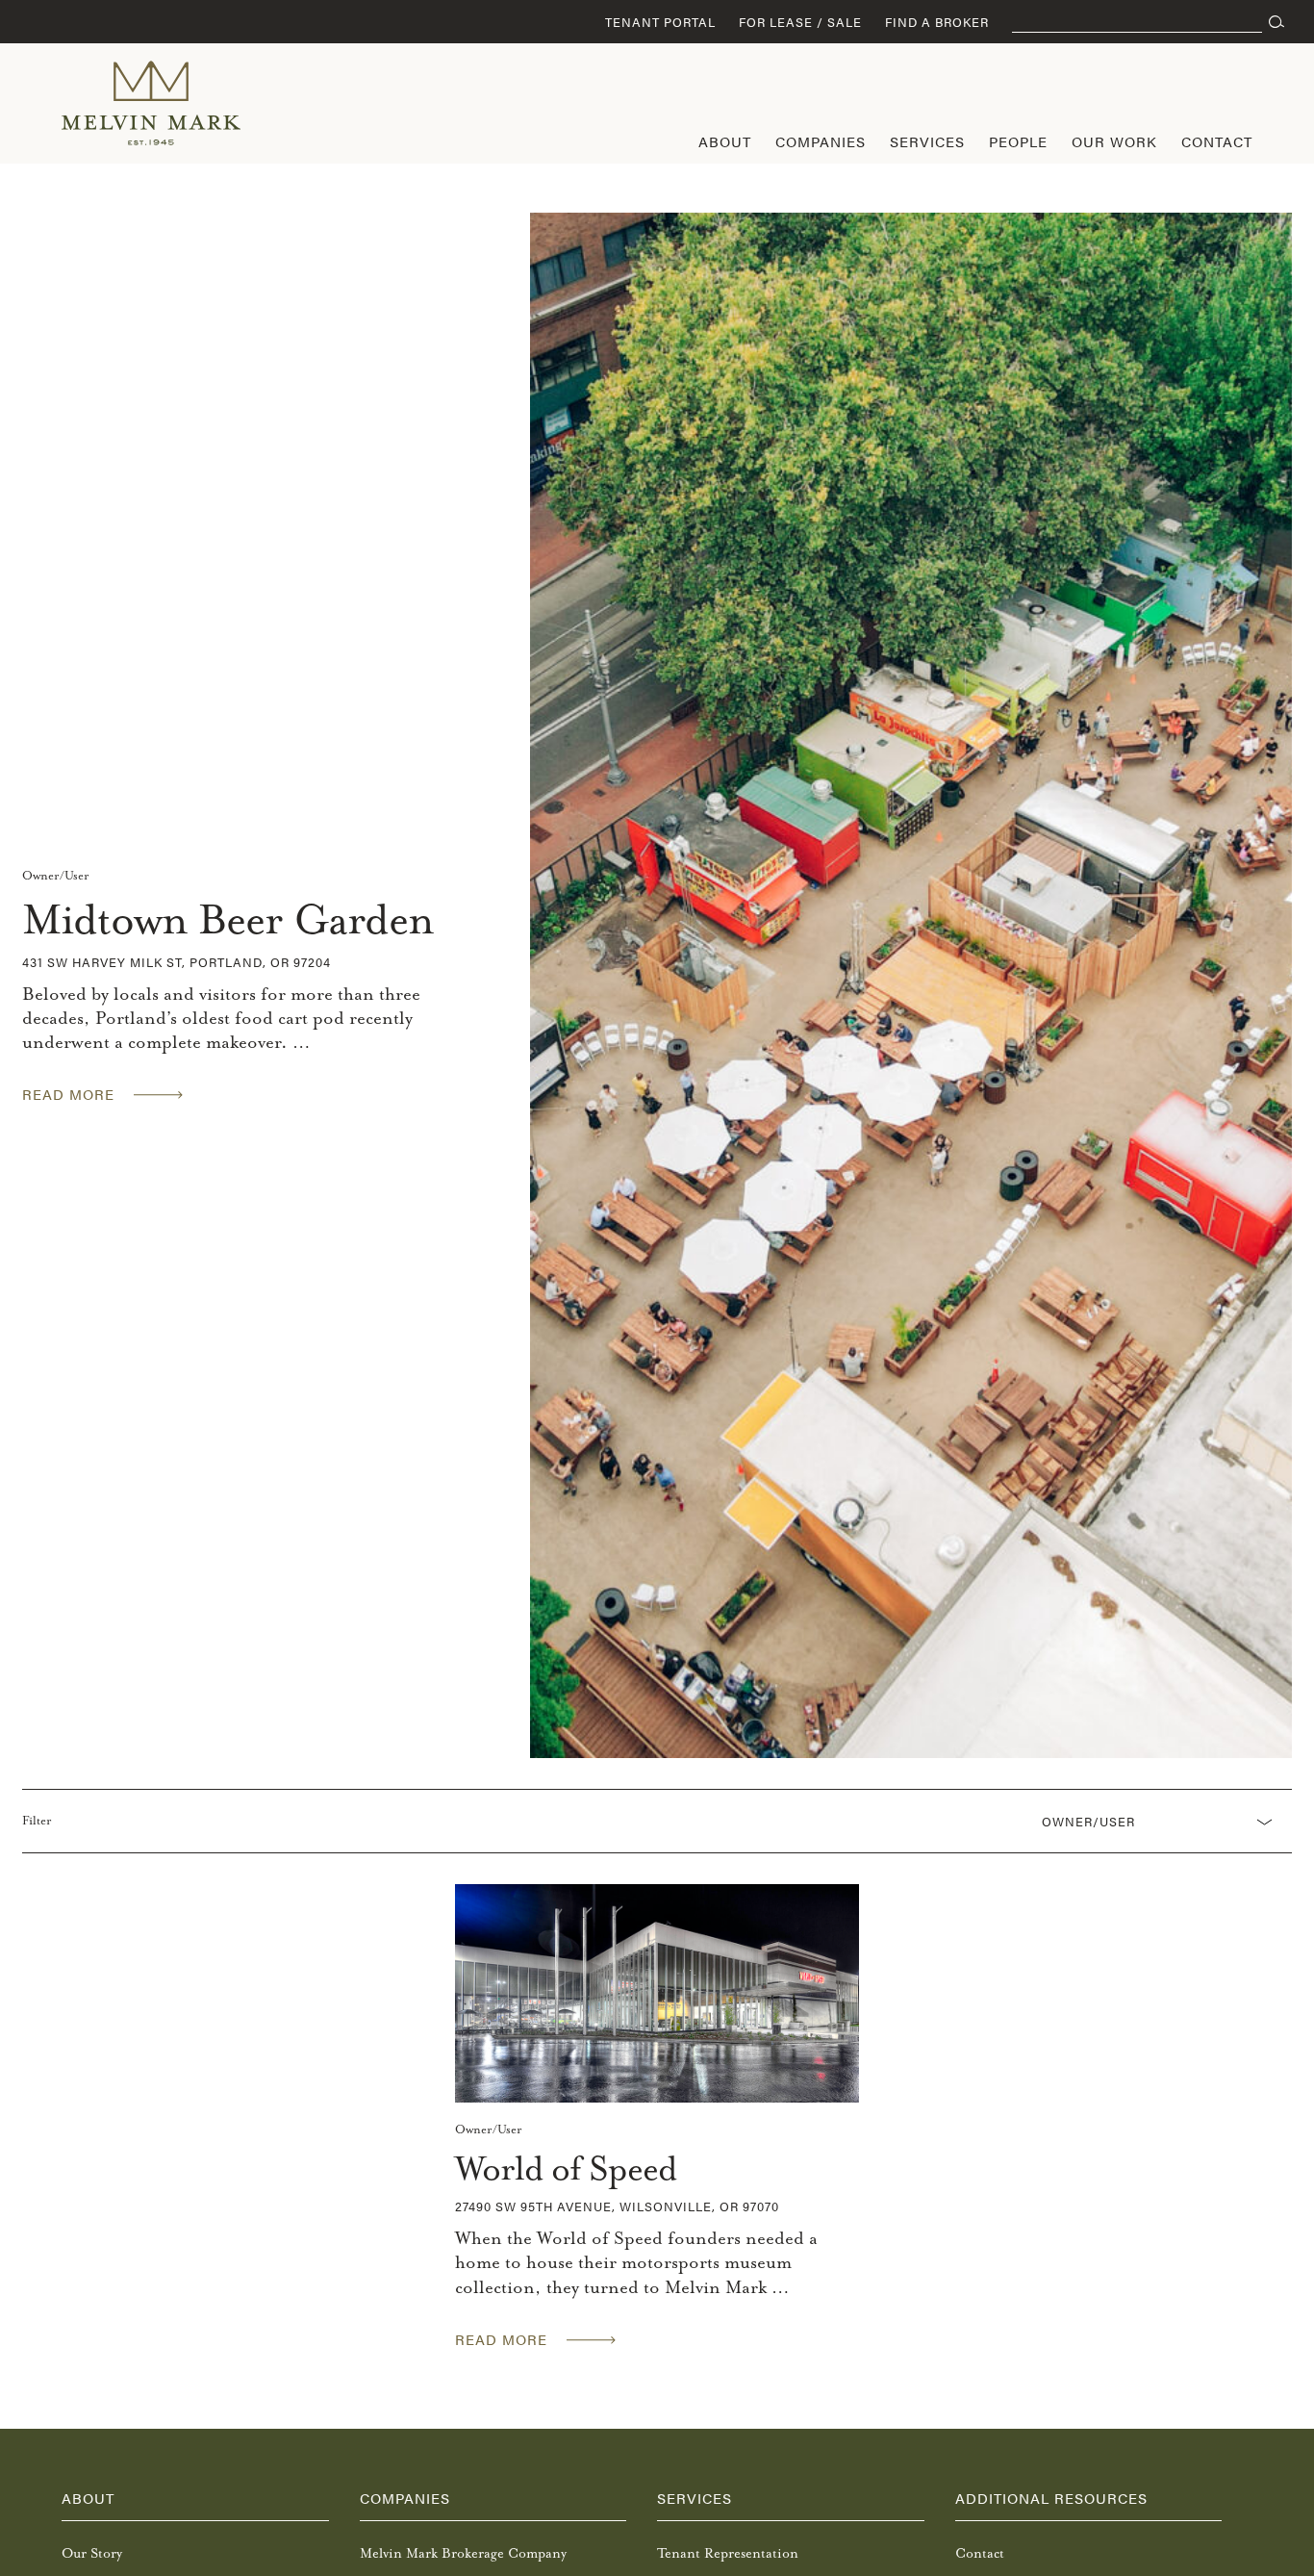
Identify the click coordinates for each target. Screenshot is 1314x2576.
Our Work (1114, 141)
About (725, 141)
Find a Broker (937, 22)
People (1018, 141)
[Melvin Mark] (151, 103)
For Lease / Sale (800, 22)
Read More (68, 1094)
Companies (821, 141)
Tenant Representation (728, 2553)
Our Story (92, 2553)
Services (927, 141)
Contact (1217, 141)
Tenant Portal (660, 22)
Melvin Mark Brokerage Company (463, 2553)
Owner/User (56, 876)
